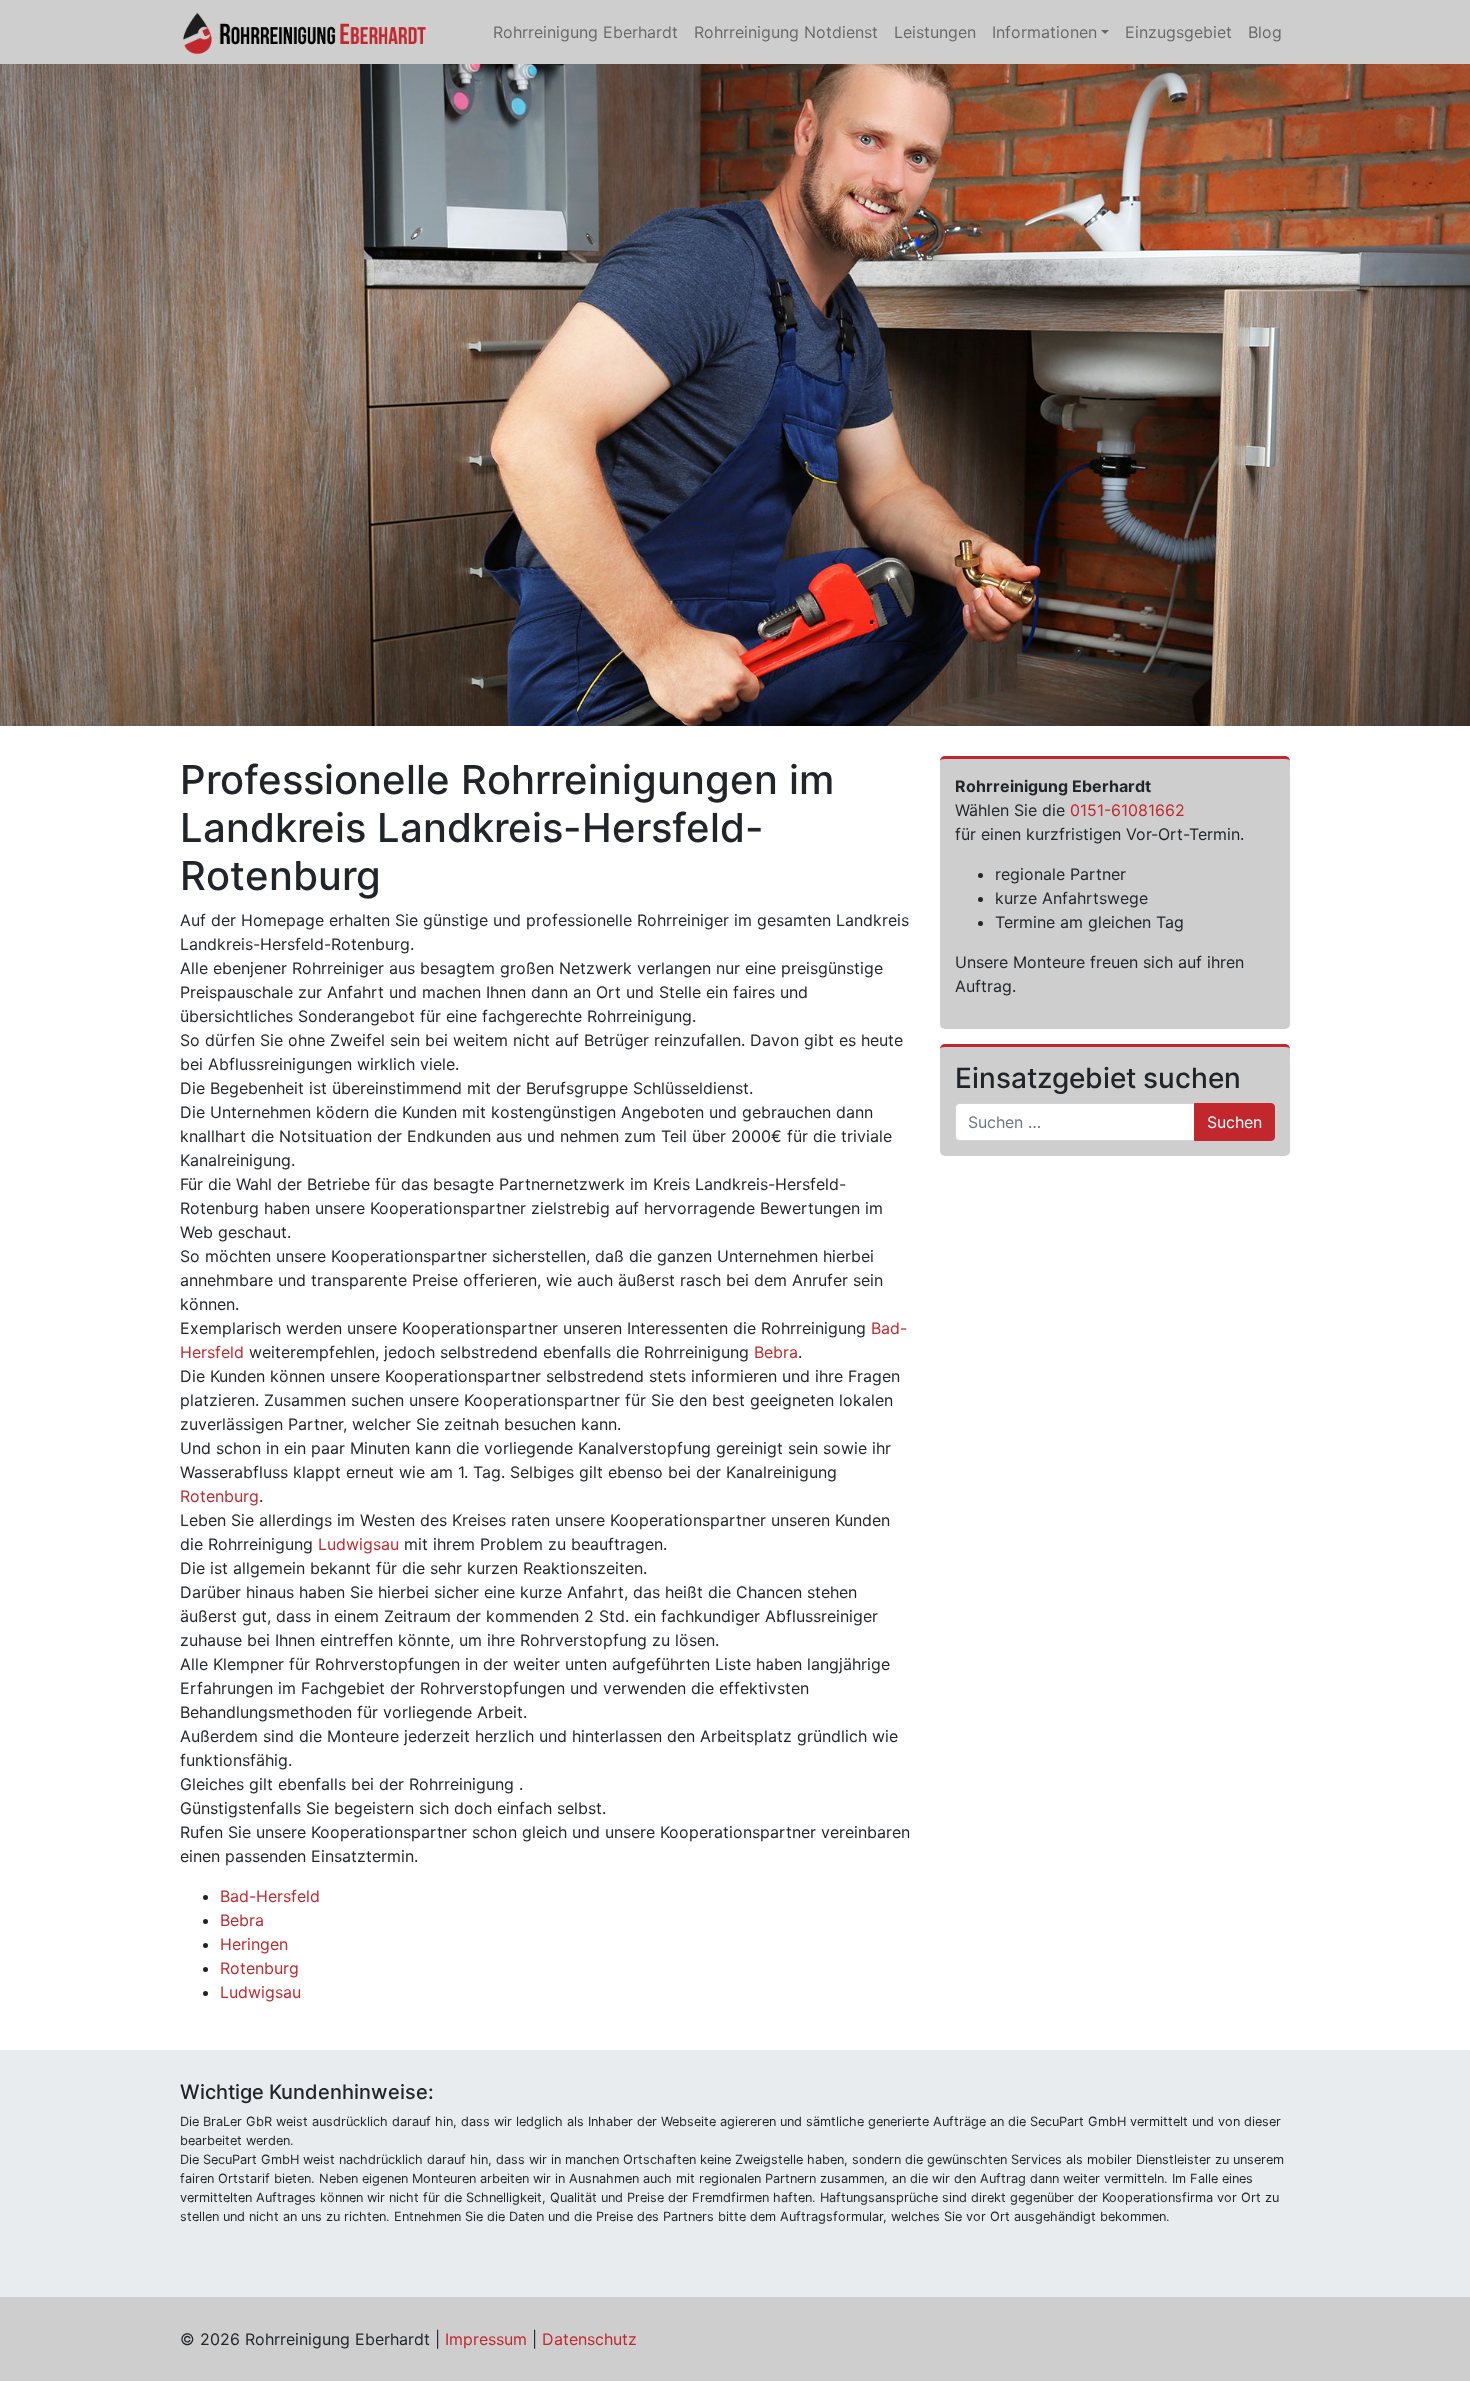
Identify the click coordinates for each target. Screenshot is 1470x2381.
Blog (1265, 32)
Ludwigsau (358, 1544)
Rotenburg (219, 1496)
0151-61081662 (1127, 810)
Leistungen (935, 32)
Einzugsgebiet (1178, 32)
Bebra (776, 1352)
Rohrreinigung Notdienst (786, 32)
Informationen (1044, 32)
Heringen (254, 1944)
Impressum (486, 2339)
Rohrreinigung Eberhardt (585, 32)
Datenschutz (589, 2339)
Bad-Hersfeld (270, 1896)
